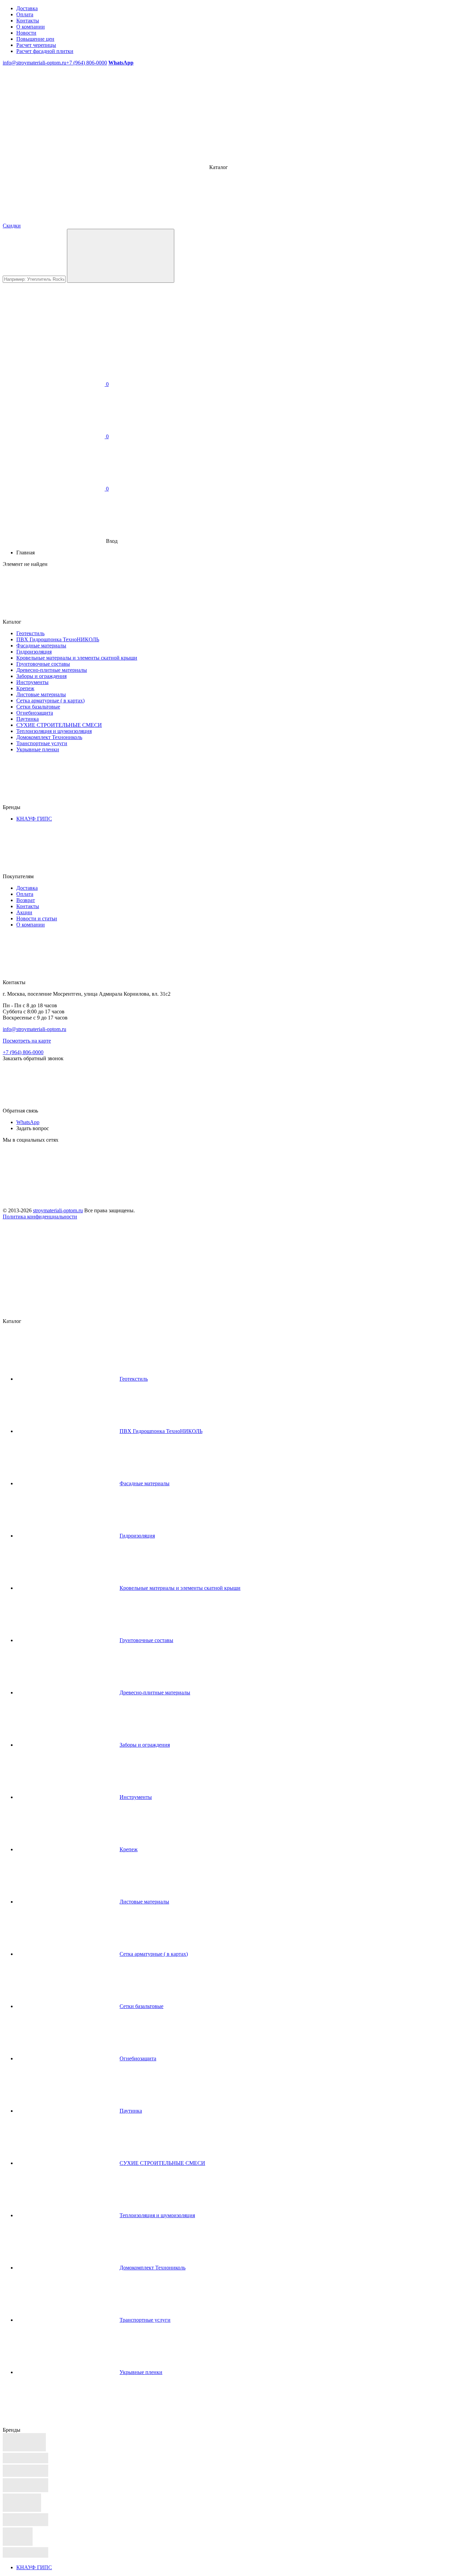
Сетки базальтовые (38, 707)
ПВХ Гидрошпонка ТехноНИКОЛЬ (58, 639)
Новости (26, 33)
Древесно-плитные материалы (52, 670)
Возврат (26, 900)
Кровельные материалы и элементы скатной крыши (77, 658)
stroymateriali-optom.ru (58, 1210)
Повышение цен (35, 39)
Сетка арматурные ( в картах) (50, 701)
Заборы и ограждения (41, 676)
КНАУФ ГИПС (34, 819)
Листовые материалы (41, 694)
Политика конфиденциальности (40, 1217)
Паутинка (28, 719)
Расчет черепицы (36, 45)
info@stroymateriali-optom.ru (34, 63)
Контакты (28, 21)
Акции (24, 912)
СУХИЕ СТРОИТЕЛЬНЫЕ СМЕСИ (59, 725)
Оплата (25, 14)
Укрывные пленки (38, 749)
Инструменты (32, 682)
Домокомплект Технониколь (49, 737)
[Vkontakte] (54, 1192)
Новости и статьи (37, 918)
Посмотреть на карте (27, 1041)
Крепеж (25, 688)
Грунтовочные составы (43, 664)
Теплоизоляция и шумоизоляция (54, 731)
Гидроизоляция (34, 652)
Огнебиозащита (35, 713)
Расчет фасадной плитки (45, 51)
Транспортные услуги (42, 743)
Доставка (27, 8)
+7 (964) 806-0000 (87, 63)
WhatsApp (28, 1122)
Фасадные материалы (41, 646)
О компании (31, 27)
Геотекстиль (30, 633)
